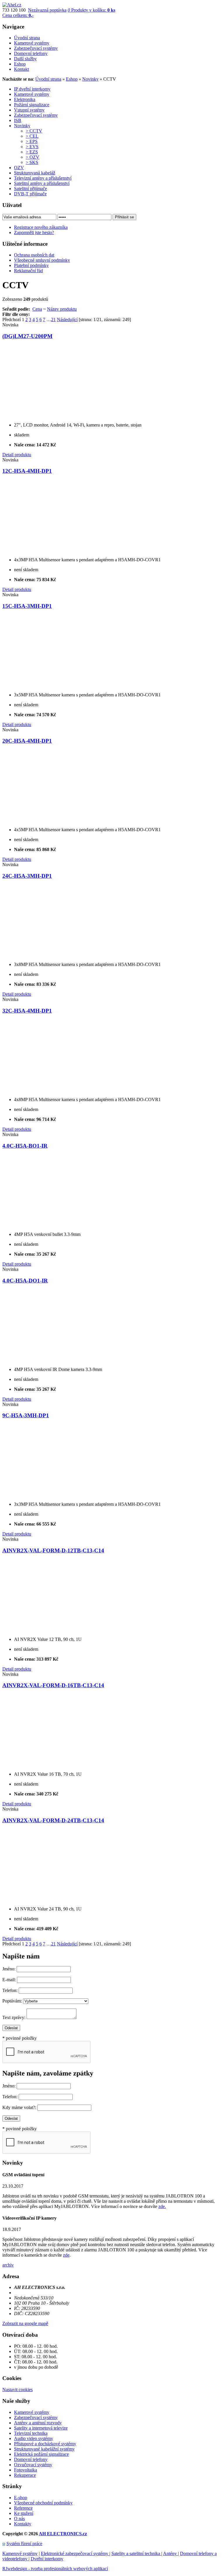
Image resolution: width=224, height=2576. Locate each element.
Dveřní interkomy (47, 2559)
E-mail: (9, 1980)
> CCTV (34, 131)
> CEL (32, 136)
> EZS (32, 152)
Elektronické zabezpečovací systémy (75, 2553)
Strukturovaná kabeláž (35, 173)
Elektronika (25, 99)
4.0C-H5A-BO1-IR (25, 1146)
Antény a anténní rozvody (38, 2423)
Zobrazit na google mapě (25, 2323)
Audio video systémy (34, 2438)
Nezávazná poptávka (47, 10)
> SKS (32, 162)
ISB (18, 120)
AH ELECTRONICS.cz (63, 2534)
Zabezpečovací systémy (36, 115)
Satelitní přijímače (30, 189)
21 (53, 320)
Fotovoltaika (26, 2470)
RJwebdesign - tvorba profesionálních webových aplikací (55, 2569)
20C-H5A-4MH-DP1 (27, 741)
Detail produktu (17, 455)
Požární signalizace (32, 105)
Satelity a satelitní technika (136, 2553)
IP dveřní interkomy (32, 89)
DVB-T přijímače (30, 194)
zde (66, 2255)
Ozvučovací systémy (33, 2465)
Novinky (90, 79)
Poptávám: (12, 2001)
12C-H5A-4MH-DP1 (27, 471)
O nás (19, 2518)
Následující (67, 320)
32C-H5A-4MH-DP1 (27, 1011)
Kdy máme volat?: (19, 2107)
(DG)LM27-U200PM (27, 336)
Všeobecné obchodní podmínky (43, 2503)
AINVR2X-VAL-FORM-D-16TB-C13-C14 (53, 1685)
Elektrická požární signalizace (41, 2454)
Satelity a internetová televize (41, 2428)
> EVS (32, 147)
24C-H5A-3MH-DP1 (27, 876)
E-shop (21, 2498)
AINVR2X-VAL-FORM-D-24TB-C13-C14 (53, 1820)
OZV (19, 168)
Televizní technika (31, 2433)
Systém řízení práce (24, 2544)
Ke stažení (24, 2513)
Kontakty (23, 2524)
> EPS (32, 141)
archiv (8, 2265)
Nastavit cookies (17, 2390)
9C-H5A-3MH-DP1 (26, 1415)
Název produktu (62, 309)
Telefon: (10, 1990)
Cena (37, 309)
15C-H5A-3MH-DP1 (27, 606)
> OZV (33, 157)
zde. (162, 2206)
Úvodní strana (48, 79)
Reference (23, 2508)
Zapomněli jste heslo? (34, 232)
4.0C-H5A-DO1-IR (25, 1281)
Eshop (72, 79)
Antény (170, 2553)
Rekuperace (25, 2475)
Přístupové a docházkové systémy (45, 2444)
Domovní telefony (31, 2459)
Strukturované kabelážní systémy (44, 2449)
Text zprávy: (14, 2017)
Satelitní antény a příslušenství (42, 183)
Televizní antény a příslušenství (43, 178)
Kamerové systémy (32, 94)
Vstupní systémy (29, 110)
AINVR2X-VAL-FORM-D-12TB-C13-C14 (53, 1550)
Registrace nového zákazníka (41, 227)
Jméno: (9, 1969)
